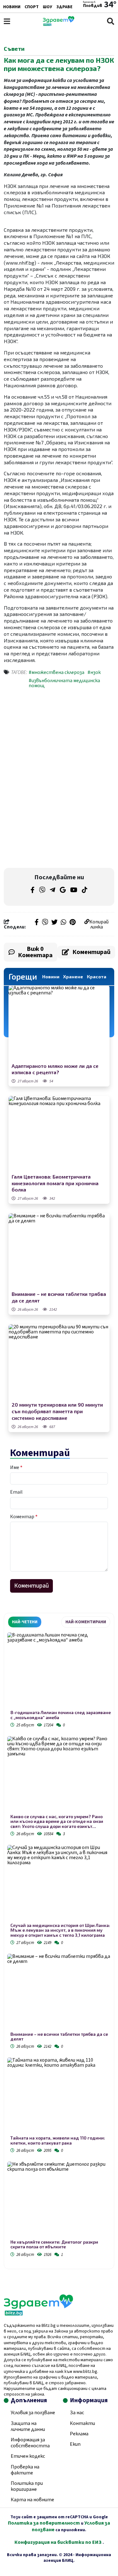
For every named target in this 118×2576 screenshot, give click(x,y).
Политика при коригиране (27, 2486)
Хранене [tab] (73, 977)
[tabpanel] (59, 1946)
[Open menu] (7, 21)
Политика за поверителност (44, 2523)
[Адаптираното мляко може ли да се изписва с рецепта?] (59, 1023)
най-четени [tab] (25, 1622)
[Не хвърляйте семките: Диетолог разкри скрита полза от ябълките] (59, 2201)
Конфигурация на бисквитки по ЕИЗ (59, 2542)
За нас (77, 2413)
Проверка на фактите (25, 2470)
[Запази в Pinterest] (73, 923)
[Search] (111, 21)
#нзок (94, 672)
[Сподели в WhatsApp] (64, 923)
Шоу (48, 7)
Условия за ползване (33, 2413)
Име (16, 1467)
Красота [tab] (97, 977)
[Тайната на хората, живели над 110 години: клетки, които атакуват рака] (59, 2096)
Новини (12, 7)
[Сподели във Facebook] (37, 923)
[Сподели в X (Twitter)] (54, 923)
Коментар (24, 1517)
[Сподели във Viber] (45, 923)
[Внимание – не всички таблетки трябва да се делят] (59, 1251)
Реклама (79, 2434)
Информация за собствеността (30, 2443)
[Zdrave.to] (59, 24)
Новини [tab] (51, 977)
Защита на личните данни (28, 2426)
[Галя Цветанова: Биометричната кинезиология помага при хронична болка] (59, 1134)
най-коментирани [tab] (86, 1622)
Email (16, 1492)
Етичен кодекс (28, 2456)
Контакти (82, 2423)
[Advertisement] (59, 737)
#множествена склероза (56, 672)
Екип (75, 2444)
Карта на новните (32, 2500)
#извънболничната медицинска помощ (64, 683)
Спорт (32, 7)
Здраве (64, 7)
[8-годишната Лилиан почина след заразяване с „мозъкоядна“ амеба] (59, 1671)
